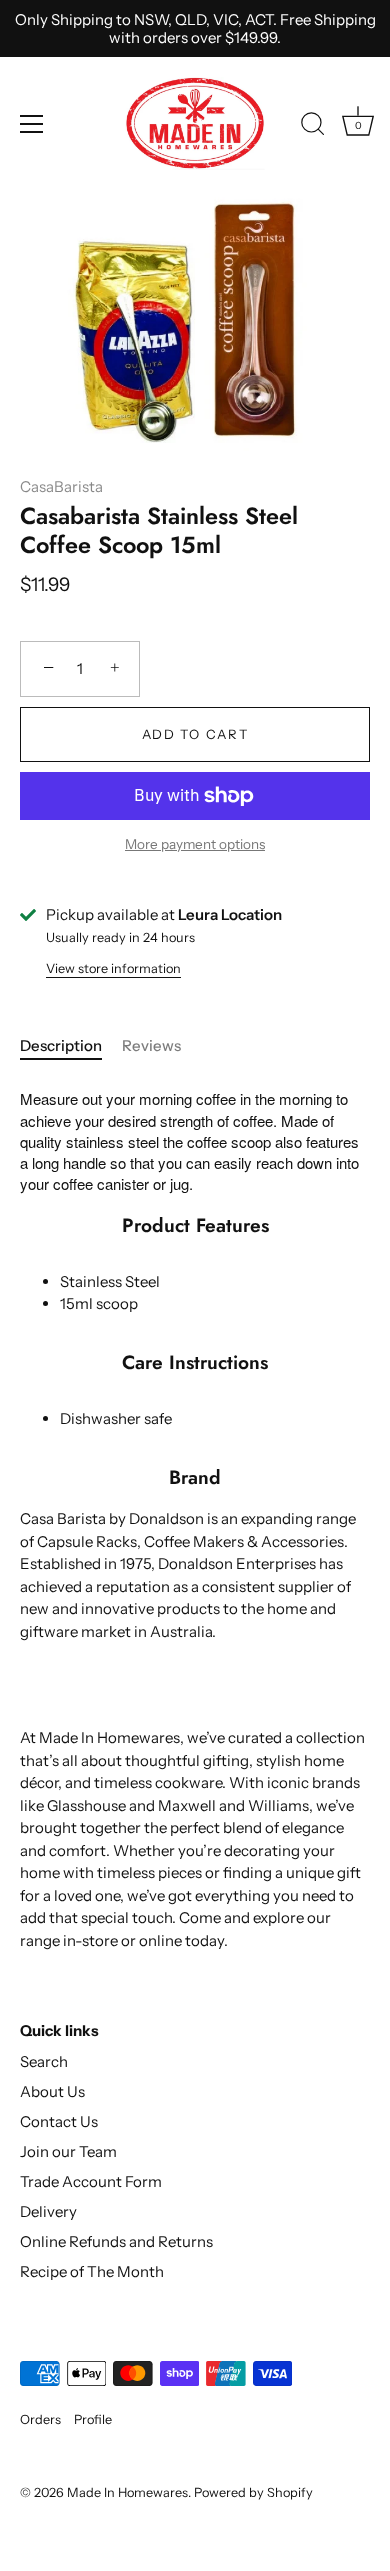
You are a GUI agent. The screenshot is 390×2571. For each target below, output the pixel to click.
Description (61, 1045)
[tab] (71, 1046)
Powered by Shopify (253, 2492)
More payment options (195, 844)
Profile (93, 2419)
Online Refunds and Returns (116, 2241)
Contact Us (59, 2121)
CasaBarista (61, 486)
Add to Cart (195, 734)
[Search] (313, 127)
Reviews (151, 1045)
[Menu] (32, 124)
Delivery (48, 2211)
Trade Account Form (91, 2181)
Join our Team (68, 2151)
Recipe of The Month (92, 2271)
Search (44, 2061)
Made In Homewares (127, 2492)
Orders (40, 2419)
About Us (52, 2091)
